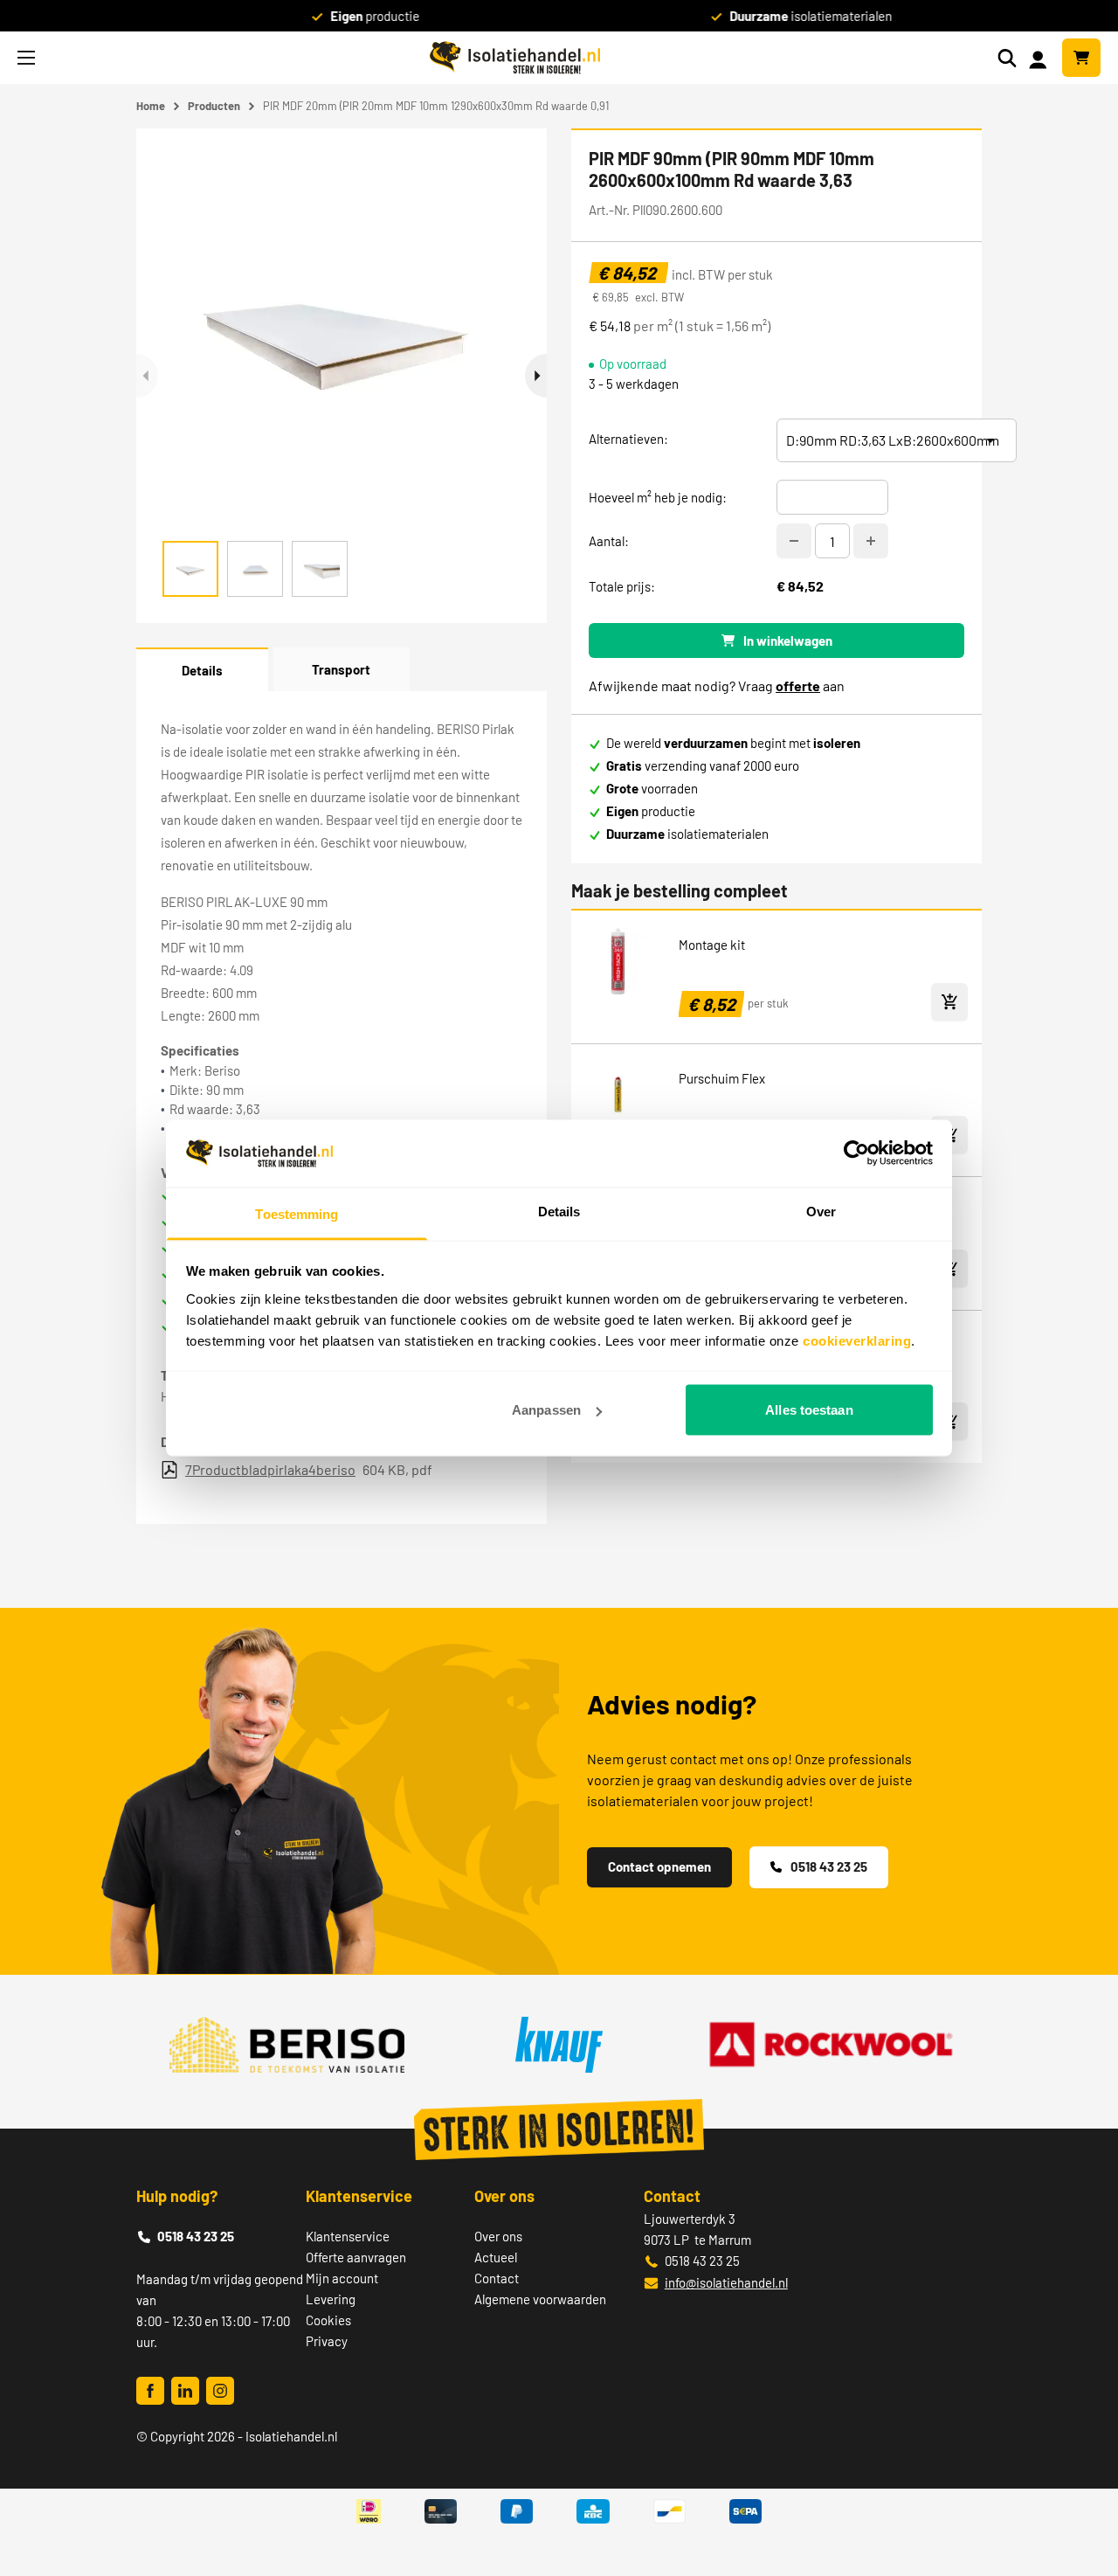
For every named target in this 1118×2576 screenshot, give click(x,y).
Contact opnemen (659, 1866)
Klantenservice (348, 2236)
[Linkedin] (185, 2391)
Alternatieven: (628, 439)
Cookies (328, 2320)
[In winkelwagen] (949, 1002)
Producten (214, 106)
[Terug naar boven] (1081, 2499)
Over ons (498, 2236)
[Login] (1041, 58)
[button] (536, 376)
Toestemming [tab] (297, 1213)
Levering (331, 2299)
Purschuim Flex (722, 1078)
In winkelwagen (788, 641)
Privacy (327, 2341)
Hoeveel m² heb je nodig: (658, 497)
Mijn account (342, 2278)
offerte (798, 686)
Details (202, 670)
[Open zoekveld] (1007, 58)
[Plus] (871, 541)
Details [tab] (559, 1211)
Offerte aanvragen (356, 2257)
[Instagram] (220, 2391)
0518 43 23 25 (829, 1866)
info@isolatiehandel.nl (726, 2282)
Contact (497, 2278)
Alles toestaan (809, 1410)
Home (151, 106)
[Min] (794, 541)
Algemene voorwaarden (540, 2299)
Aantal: (609, 541)
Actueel (496, 2257)
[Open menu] (26, 58)
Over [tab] (821, 1211)
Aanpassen (546, 1410)
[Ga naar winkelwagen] (1081, 58)
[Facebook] (150, 2391)
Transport (341, 669)
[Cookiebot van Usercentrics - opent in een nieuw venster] (856, 1153)
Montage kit (712, 945)
